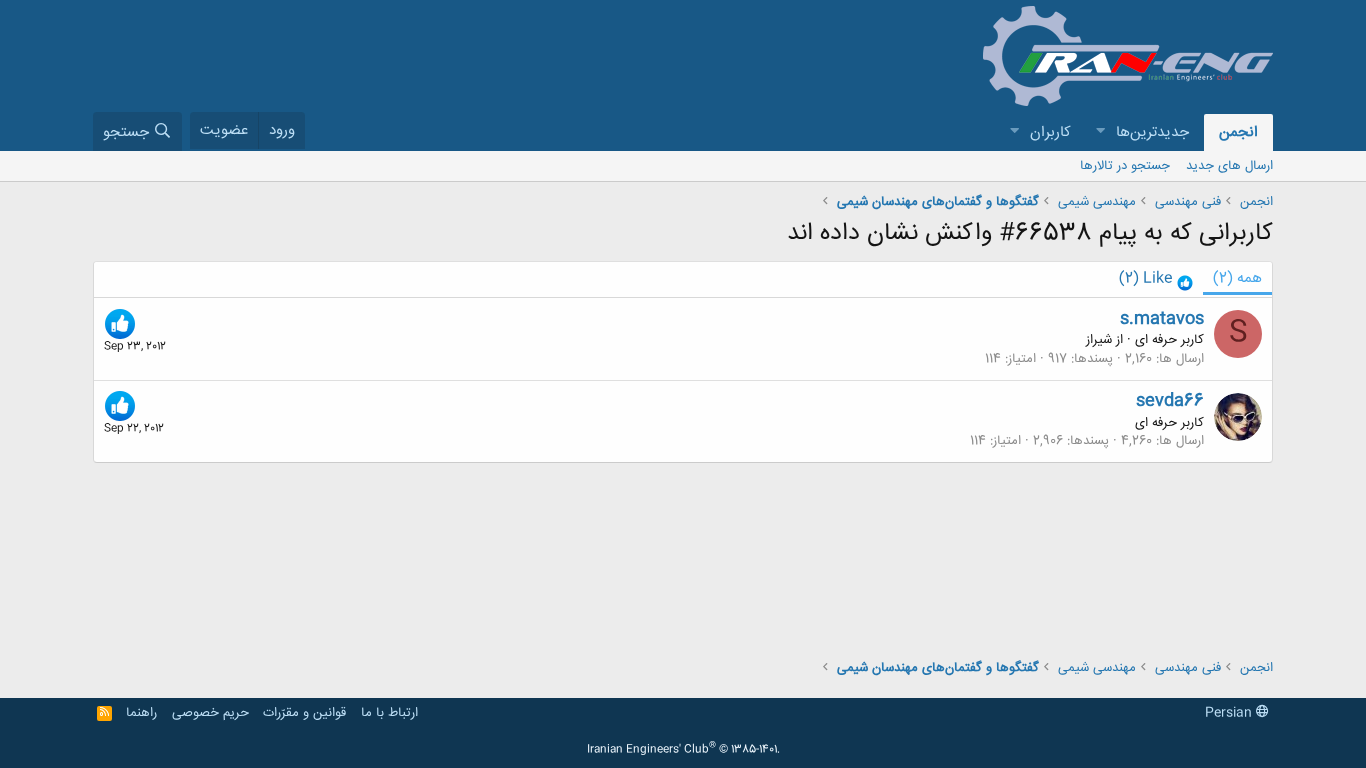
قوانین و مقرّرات (304, 713)
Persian (1230, 713)
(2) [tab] (1237, 278)
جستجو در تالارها (1125, 166)
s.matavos (1162, 319)
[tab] (1156, 279)
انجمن (1238, 132)
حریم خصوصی (210, 713)
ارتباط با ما (389, 713)
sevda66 (1170, 401)
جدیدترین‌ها (1152, 132)
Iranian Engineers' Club (683, 750)
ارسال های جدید (1229, 166)
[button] (1100, 132)
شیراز (1099, 340)
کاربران (1050, 132)
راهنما (141, 713)
